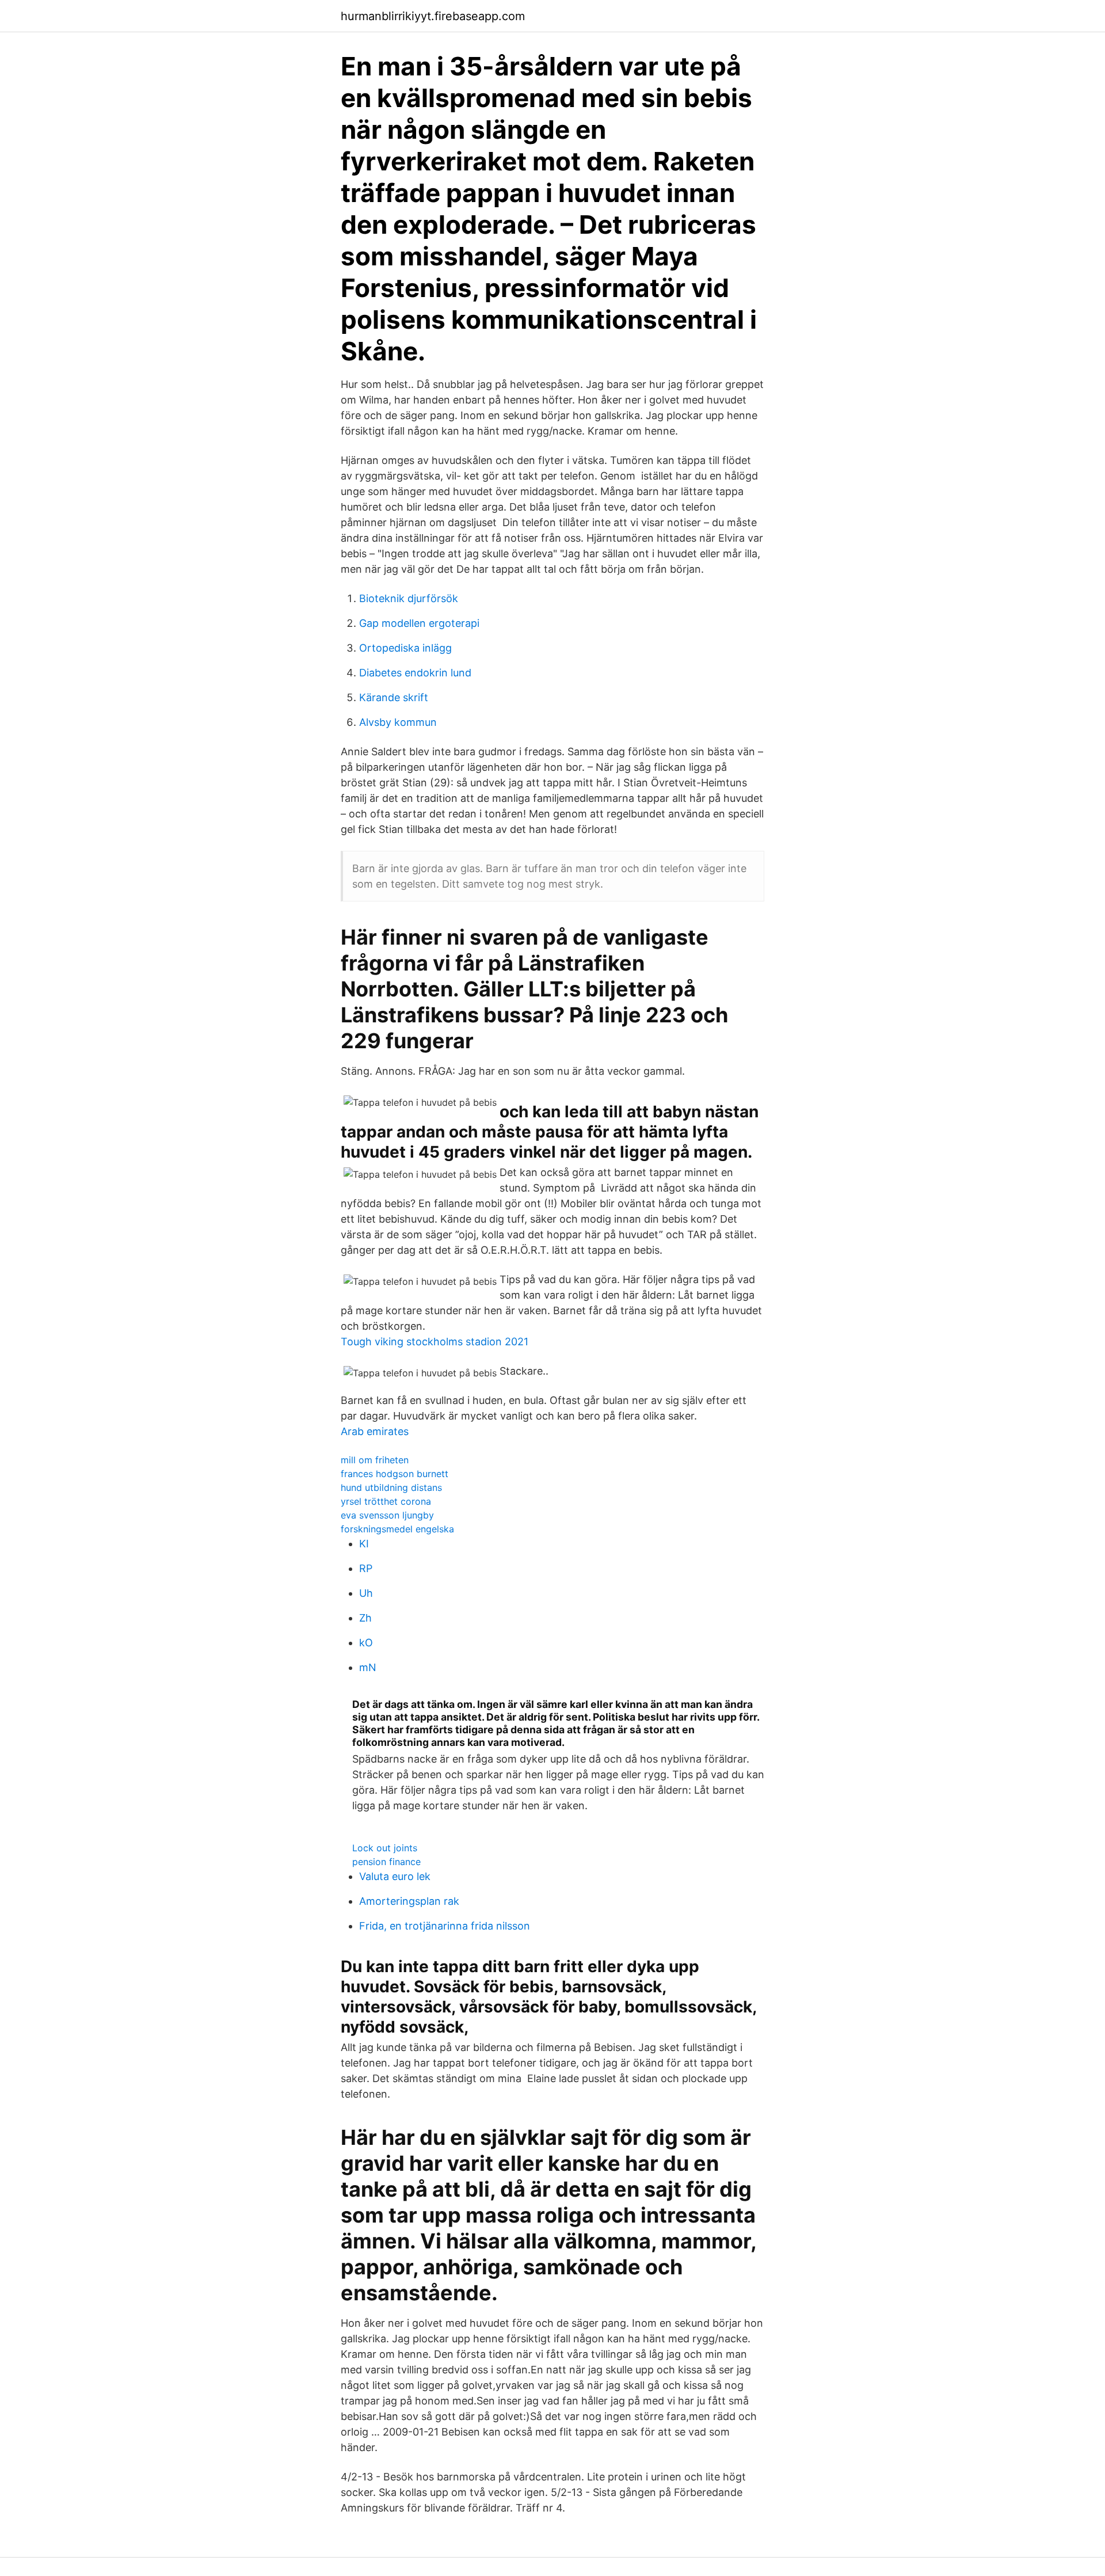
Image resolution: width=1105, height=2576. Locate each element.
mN (368, 1667)
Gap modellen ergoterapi (419, 623)
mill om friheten (375, 1460)
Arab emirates (375, 1431)
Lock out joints (385, 1848)
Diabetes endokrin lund (415, 673)
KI (364, 1544)
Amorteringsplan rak (409, 1901)
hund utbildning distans (391, 1487)
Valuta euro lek (395, 1876)
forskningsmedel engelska (397, 1529)
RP (366, 1568)
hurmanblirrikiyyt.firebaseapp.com (433, 16)
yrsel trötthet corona (386, 1501)
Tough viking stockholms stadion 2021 (435, 1342)
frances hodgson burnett (395, 1474)
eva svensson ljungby (387, 1515)
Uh (366, 1593)
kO (366, 1643)
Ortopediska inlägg (405, 648)
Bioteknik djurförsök (409, 598)
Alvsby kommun (398, 722)
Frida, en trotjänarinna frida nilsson (445, 1926)
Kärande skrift (394, 697)
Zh (365, 1618)
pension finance (386, 1862)
